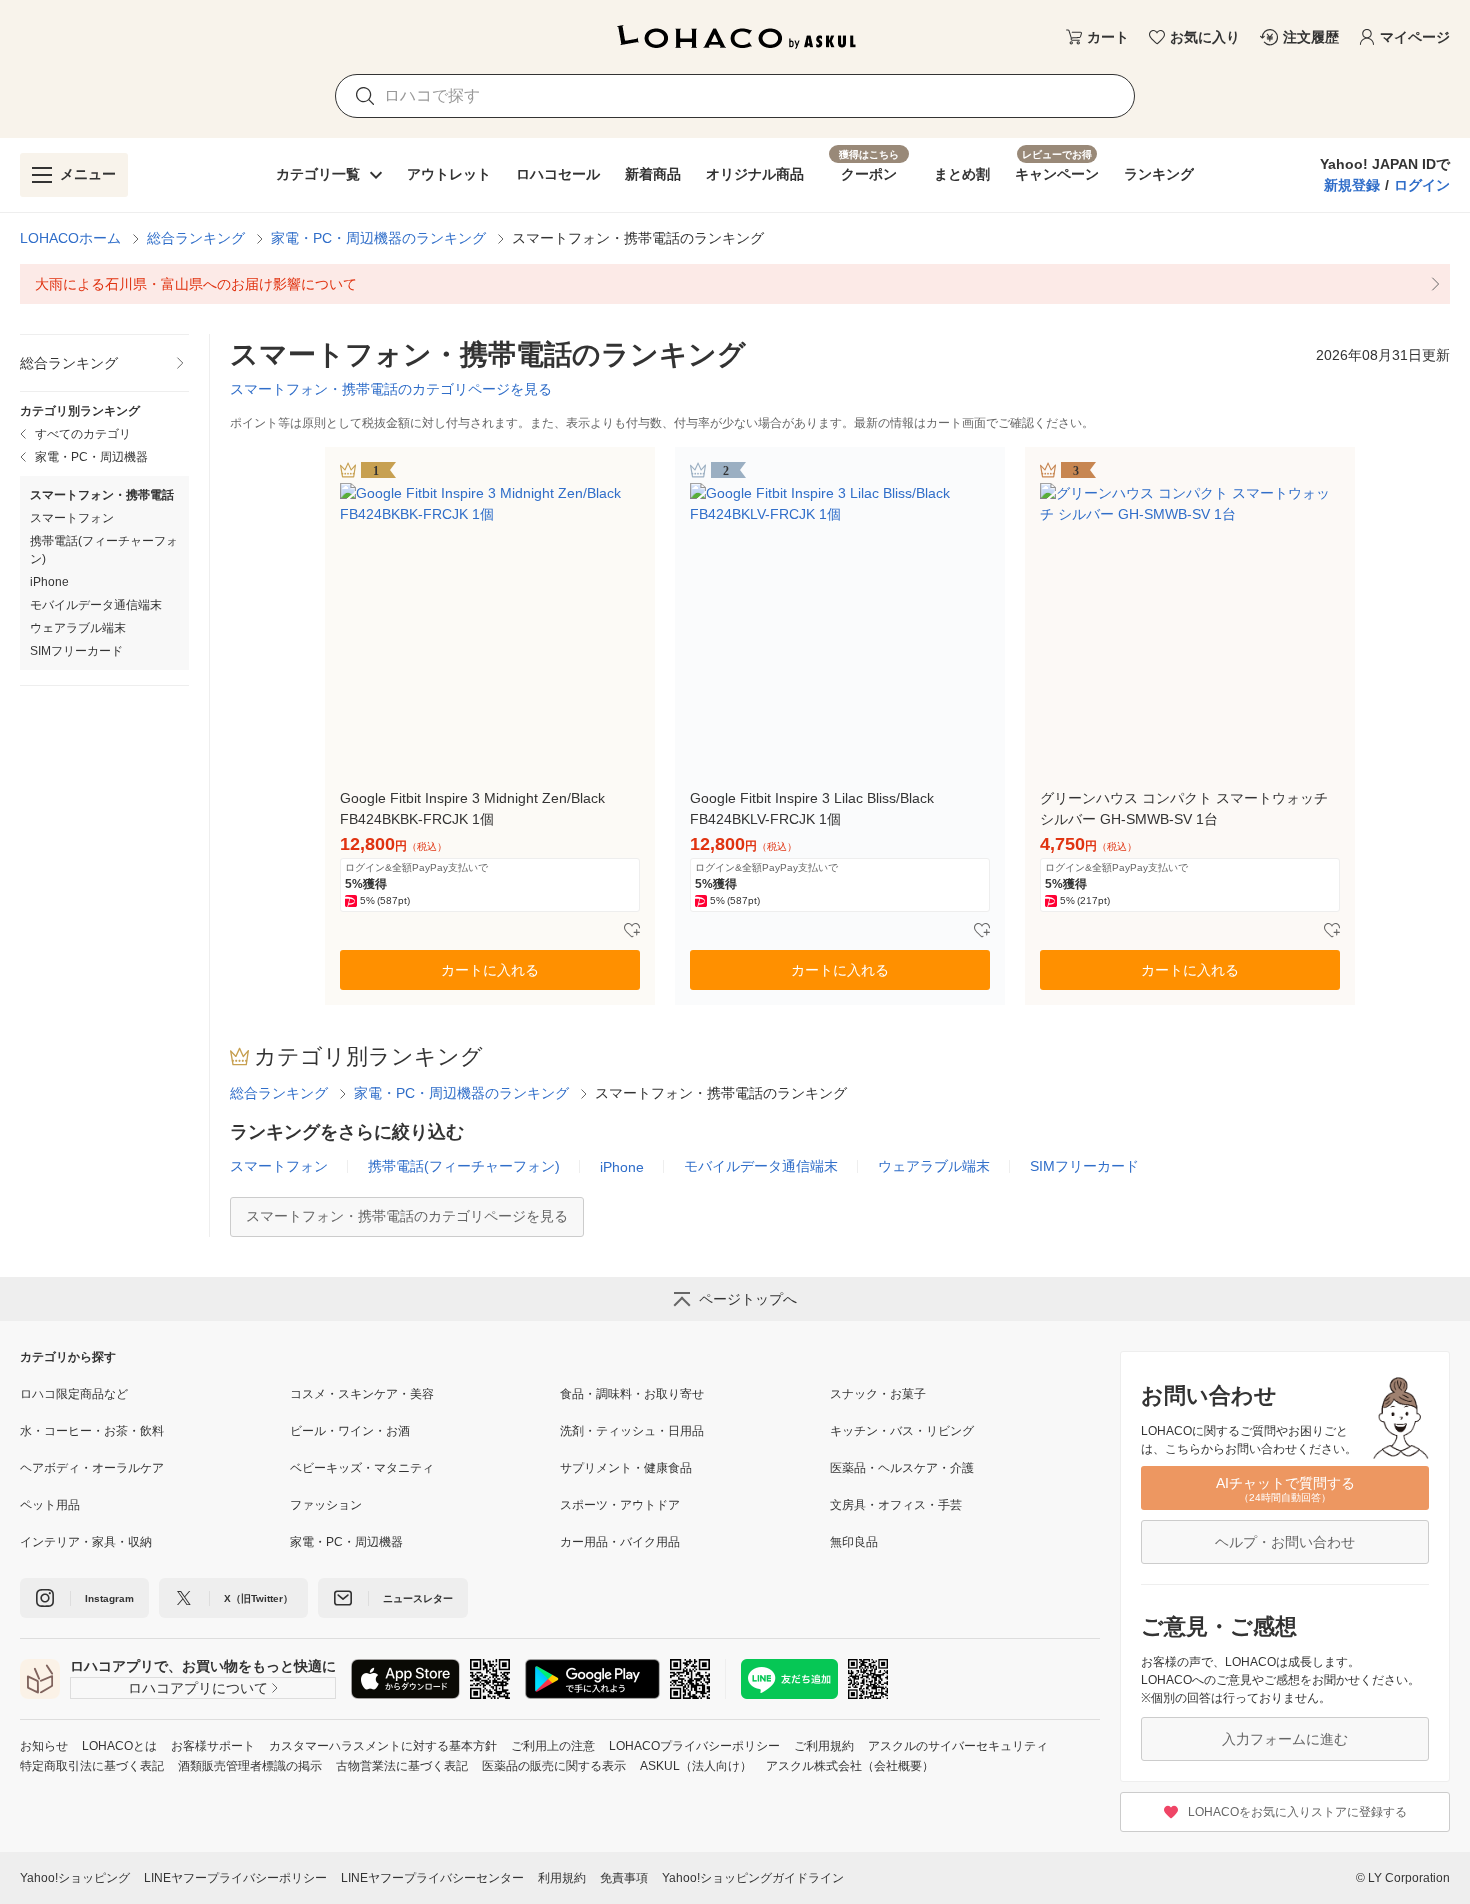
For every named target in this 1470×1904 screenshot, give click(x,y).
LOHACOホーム (70, 238)
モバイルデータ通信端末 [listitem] (96, 605)
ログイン (1422, 185)
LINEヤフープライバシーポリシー (235, 1878)
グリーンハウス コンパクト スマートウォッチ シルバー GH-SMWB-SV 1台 (1184, 808)
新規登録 (1352, 185)
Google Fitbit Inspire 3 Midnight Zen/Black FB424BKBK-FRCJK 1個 (472, 808)
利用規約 (562, 1878)
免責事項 (624, 1878)
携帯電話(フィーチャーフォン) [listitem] (104, 550)
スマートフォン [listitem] (72, 518)
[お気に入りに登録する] (632, 931)
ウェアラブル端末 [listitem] (78, 628)
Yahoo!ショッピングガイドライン (753, 1878)
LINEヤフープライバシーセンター (432, 1878)
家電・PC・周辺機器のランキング (378, 238)
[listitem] (735, 284)
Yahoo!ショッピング (75, 1878)
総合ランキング (196, 238)
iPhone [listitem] (49, 582)
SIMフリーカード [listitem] (76, 651)
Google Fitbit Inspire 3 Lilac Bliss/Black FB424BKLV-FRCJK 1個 (812, 808)
